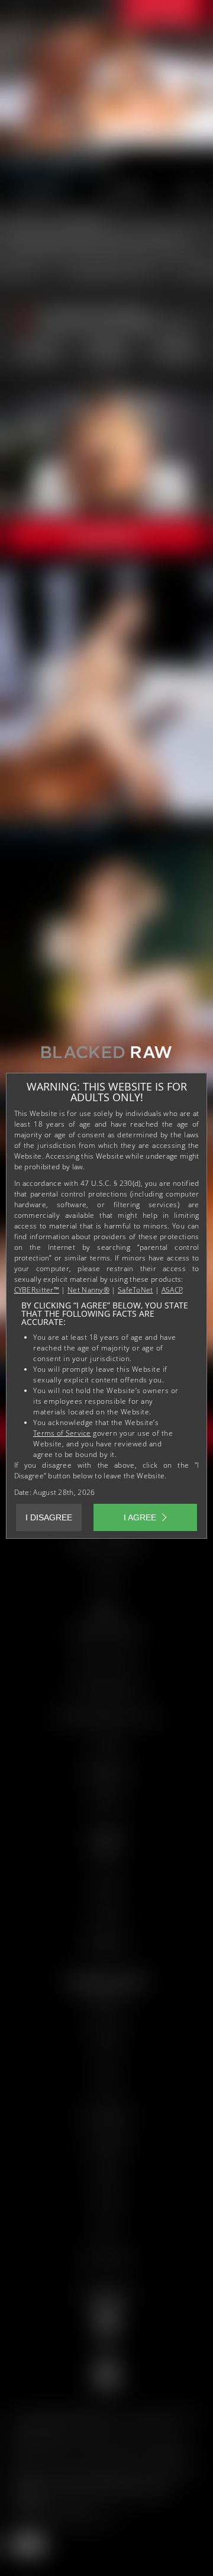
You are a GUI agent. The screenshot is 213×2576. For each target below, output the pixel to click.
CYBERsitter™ (37, 1290)
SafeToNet (135, 1290)
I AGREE (140, 1517)
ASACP (172, 1290)
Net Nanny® (88, 1290)
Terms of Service (62, 1433)
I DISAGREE (49, 1517)
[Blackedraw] (106, 1057)
